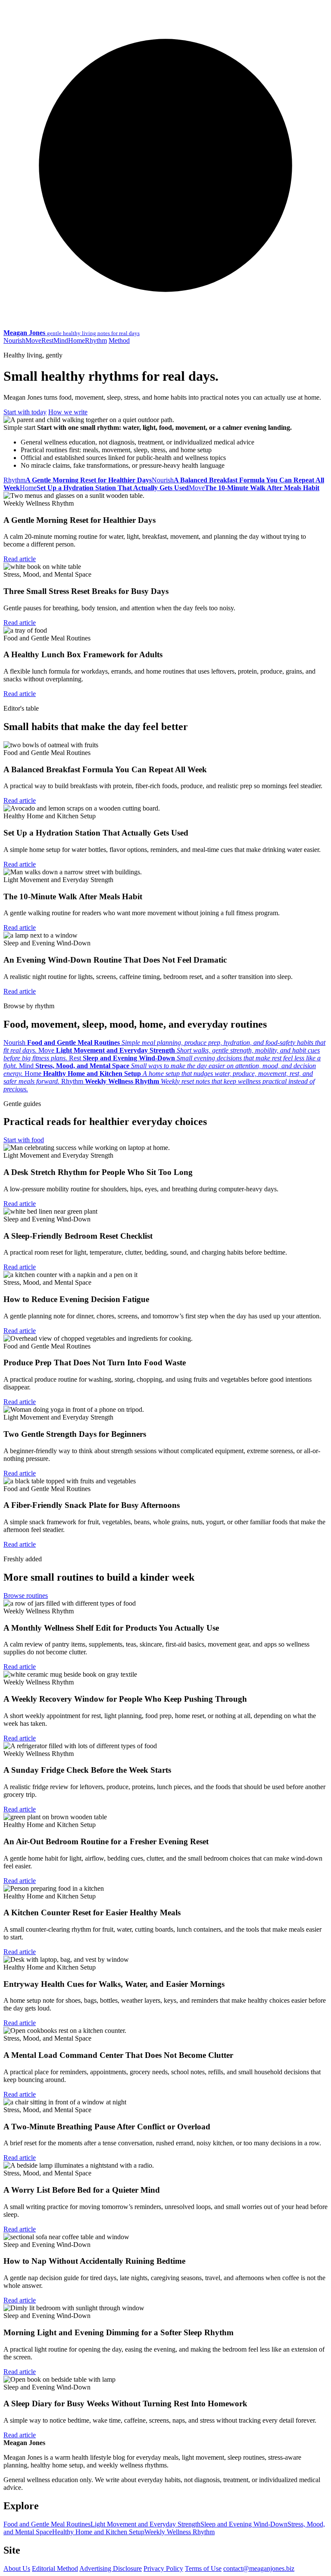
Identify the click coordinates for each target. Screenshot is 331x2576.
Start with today (25, 412)
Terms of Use (203, 2568)
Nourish (14, 340)
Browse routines (26, 1596)
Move (33, 340)
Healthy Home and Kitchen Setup (98, 2532)
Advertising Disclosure (111, 2568)
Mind (61, 340)
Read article (20, 559)
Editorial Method (55, 2568)
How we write (68, 412)
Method (119, 340)
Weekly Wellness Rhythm (180, 2532)
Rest (47, 340)
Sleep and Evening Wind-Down (244, 2524)
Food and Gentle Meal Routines (47, 2524)
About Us (17, 2568)
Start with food (24, 1140)
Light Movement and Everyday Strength (145, 2524)
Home (77, 340)
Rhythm (96, 340)
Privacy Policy (163, 2568)
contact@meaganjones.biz (259, 2568)
